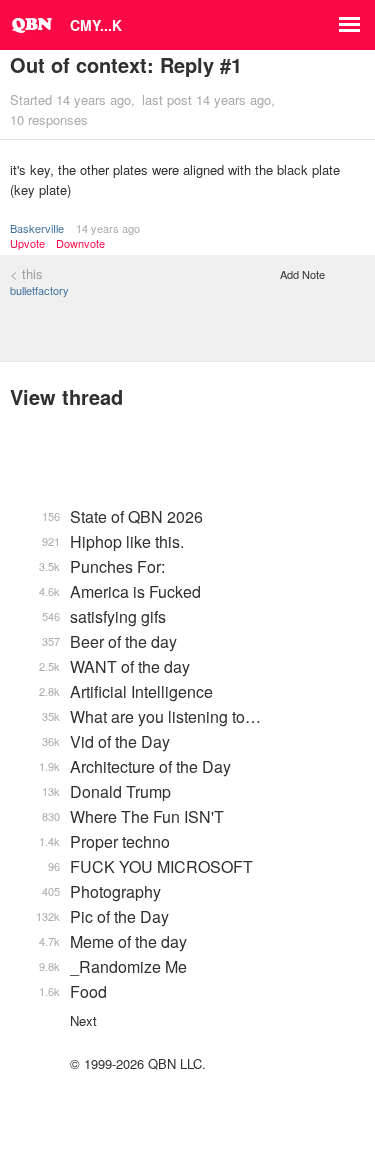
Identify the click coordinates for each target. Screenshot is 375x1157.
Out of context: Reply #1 (126, 64)
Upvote (27, 243)
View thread (66, 396)
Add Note (302, 274)
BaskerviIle (37, 228)
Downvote (80, 243)
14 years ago (108, 228)
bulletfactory (39, 290)
